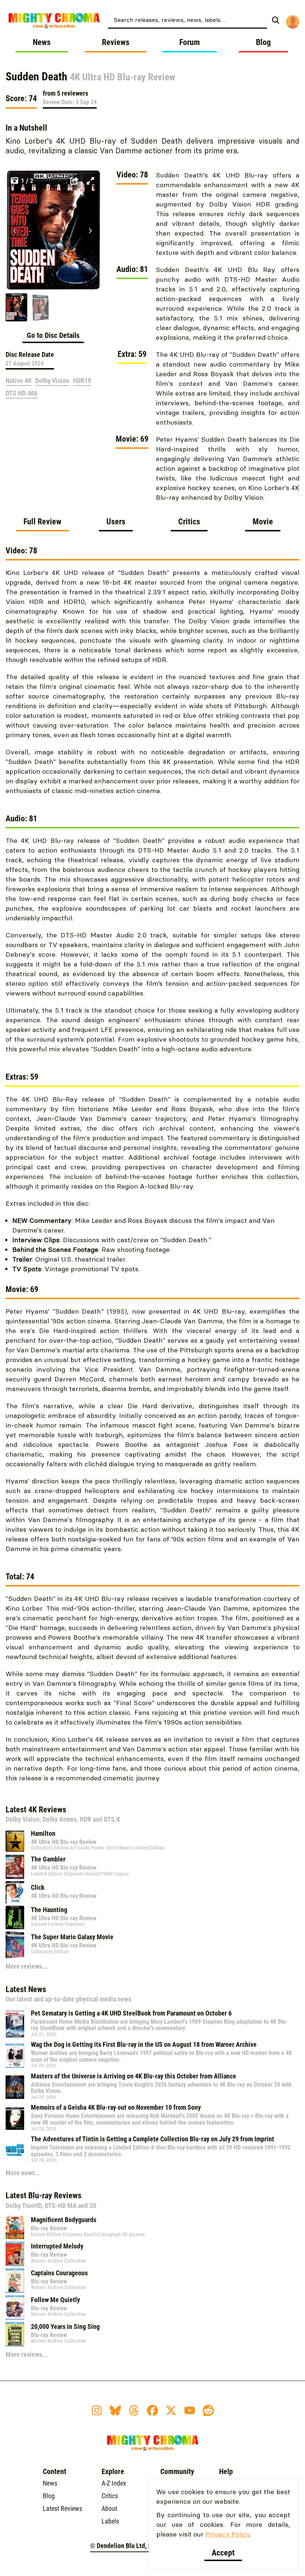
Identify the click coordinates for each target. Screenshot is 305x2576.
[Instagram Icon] (97, 2410)
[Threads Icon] (134, 2410)
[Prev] (15, 231)
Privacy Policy (227, 2534)
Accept (223, 2553)
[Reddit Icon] (208, 2410)
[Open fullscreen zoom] (90, 181)
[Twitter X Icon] (171, 2410)
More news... (23, 2173)
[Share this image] (74, 181)
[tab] (42, 524)
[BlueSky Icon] (115, 2410)
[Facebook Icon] (152, 2410)
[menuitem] (196, 19)
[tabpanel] (152, 1168)
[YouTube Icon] (190, 2410)
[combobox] (187, 19)
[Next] (90, 231)
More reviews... (27, 1966)
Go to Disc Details (53, 335)
